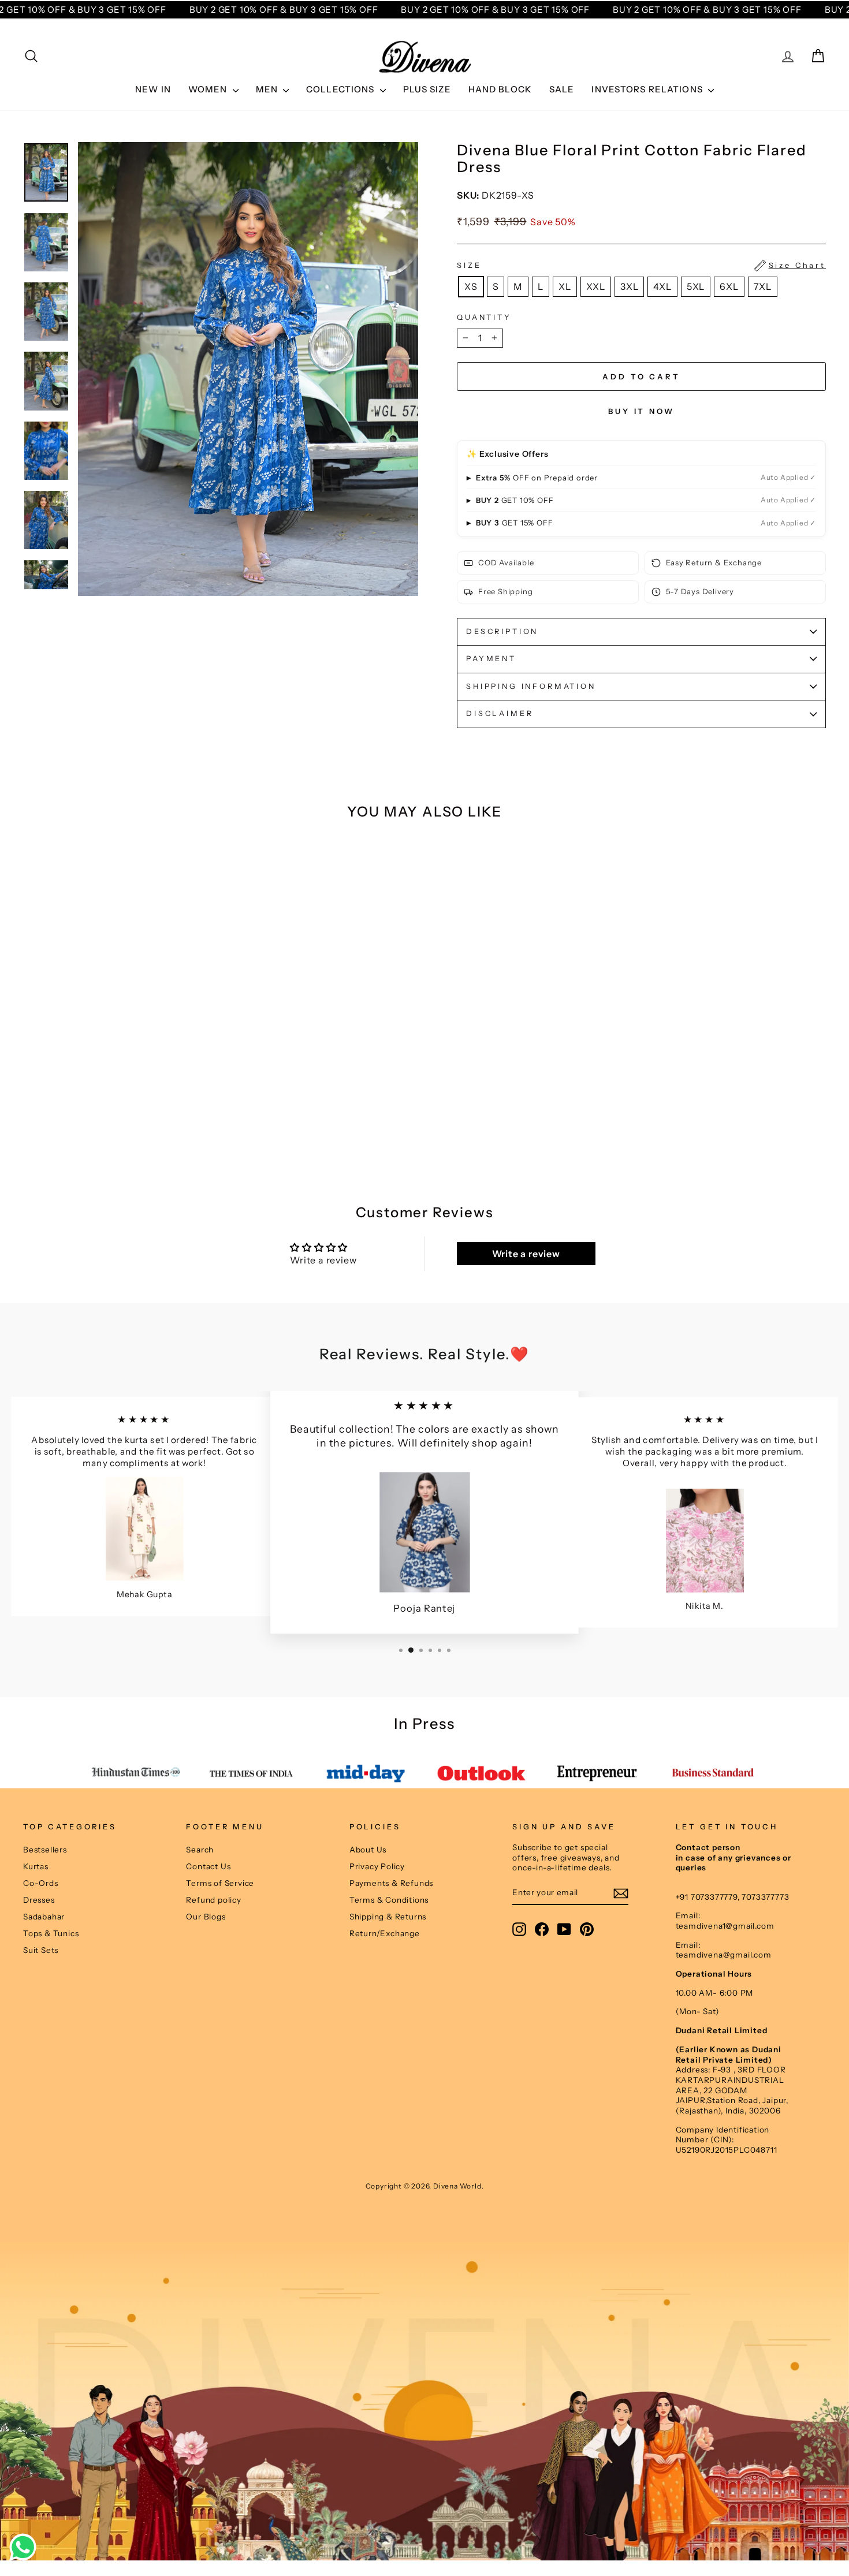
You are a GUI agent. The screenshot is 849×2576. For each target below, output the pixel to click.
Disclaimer (500, 713)
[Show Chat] (26, 2547)
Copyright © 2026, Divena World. (425, 2186)
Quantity (484, 317)
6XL (729, 286)
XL (565, 286)
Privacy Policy (377, 1866)
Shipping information (531, 686)
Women (209, 89)
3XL (629, 286)
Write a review (526, 1254)
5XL (696, 286)
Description (502, 631)
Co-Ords (41, 1883)
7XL (763, 286)
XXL (596, 286)
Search (200, 1850)
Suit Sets (41, 1950)
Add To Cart (118, 1122)
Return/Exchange (385, 1933)
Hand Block (500, 89)
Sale (562, 89)
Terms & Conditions (389, 1900)
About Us (368, 1850)
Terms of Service (220, 1883)
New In (153, 89)
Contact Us (208, 1866)
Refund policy (213, 1900)
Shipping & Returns (388, 1917)
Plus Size (427, 89)
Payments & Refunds (391, 1883)
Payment (491, 659)
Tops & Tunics (51, 1933)
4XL (662, 286)
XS (471, 286)
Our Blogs (206, 1917)
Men (268, 89)
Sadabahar (44, 1917)
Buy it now (641, 411)
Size (641, 265)
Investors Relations (648, 89)
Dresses (39, 1900)
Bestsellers (45, 1850)
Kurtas (36, 1866)
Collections (342, 89)
